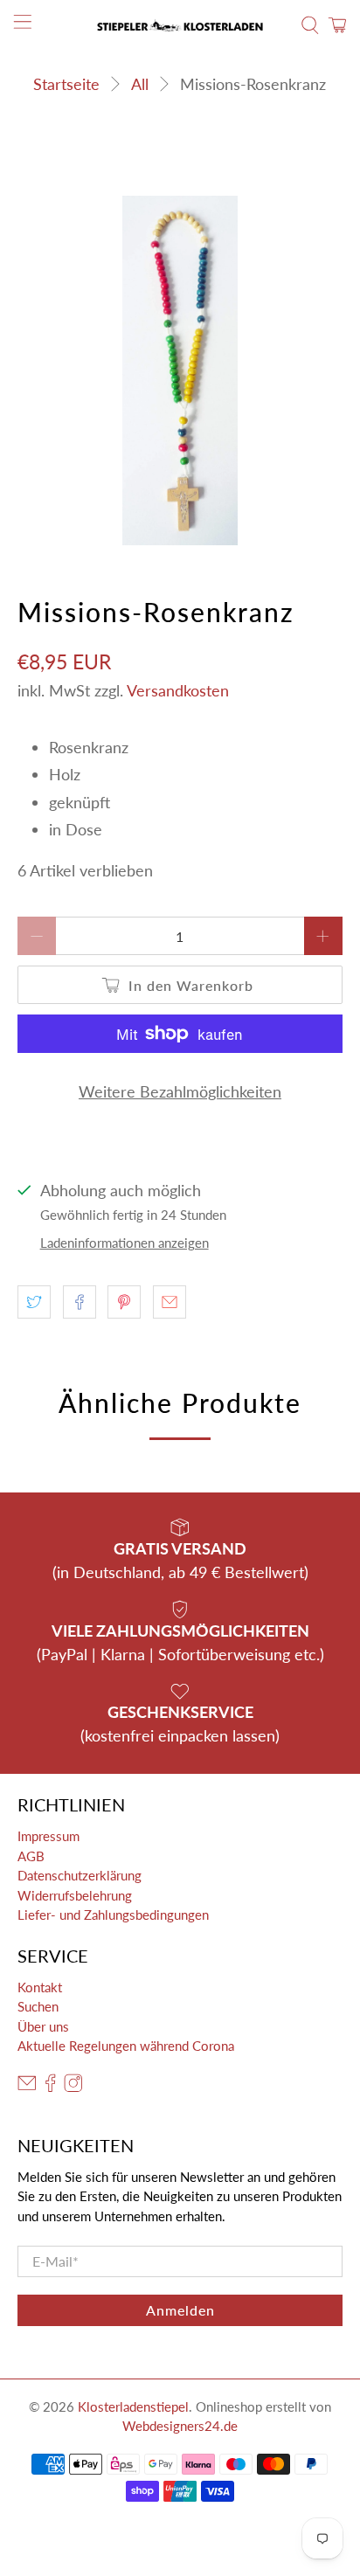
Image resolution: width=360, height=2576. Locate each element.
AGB (31, 1856)
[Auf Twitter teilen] (34, 1302)
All (140, 84)
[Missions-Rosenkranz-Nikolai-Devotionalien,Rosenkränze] (180, 370)
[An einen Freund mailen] (170, 1302)
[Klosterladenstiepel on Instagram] (73, 2087)
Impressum (48, 1836)
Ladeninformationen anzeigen (125, 1243)
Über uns (43, 2026)
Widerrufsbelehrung (75, 1895)
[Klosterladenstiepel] (180, 25)
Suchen (38, 2006)
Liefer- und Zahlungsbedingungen (113, 1915)
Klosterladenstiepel (133, 2406)
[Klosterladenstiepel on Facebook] (51, 2087)
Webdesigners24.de (180, 2426)
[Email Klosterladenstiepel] (27, 2087)
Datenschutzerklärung (80, 1875)
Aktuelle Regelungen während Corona (126, 2046)
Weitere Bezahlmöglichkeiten (180, 1091)
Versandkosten (178, 690)
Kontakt (40, 1987)
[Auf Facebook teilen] (80, 1302)
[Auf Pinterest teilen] (124, 1302)
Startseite (66, 84)
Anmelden (180, 2310)
